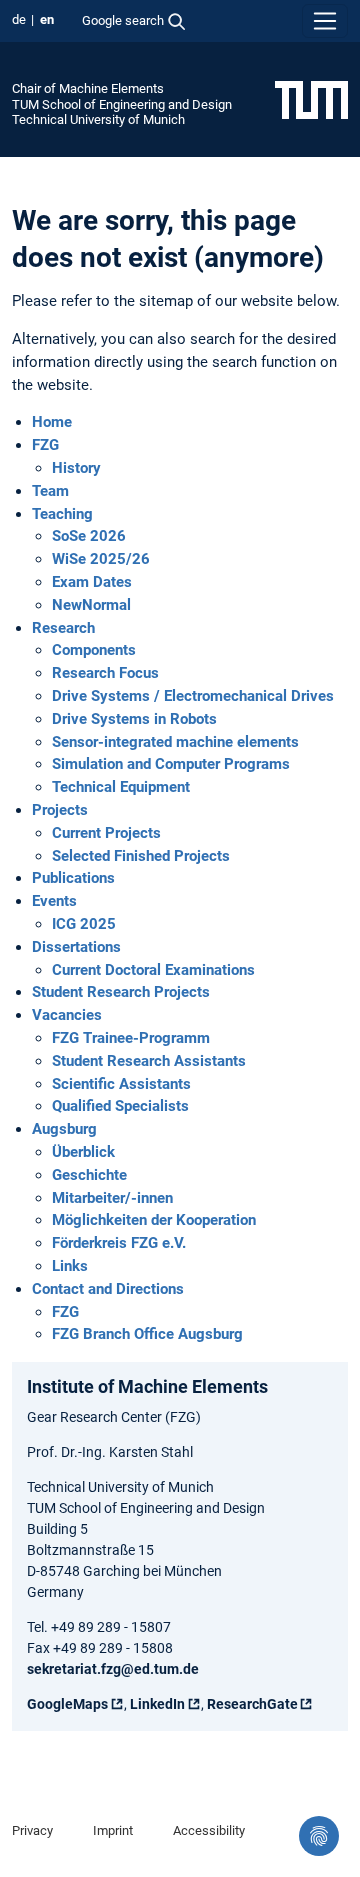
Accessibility (209, 1830)
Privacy (32, 1830)
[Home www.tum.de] (311, 99)
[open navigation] (325, 21)
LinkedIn (157, 1704)
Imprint (113, 1830)
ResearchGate (252, 1704)
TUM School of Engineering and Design (122, 104)
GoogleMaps (67, 1704)
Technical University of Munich (98, 119)
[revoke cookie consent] (319, 1836)
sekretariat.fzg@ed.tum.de (113, 1669)
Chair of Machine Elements (88, 88)
